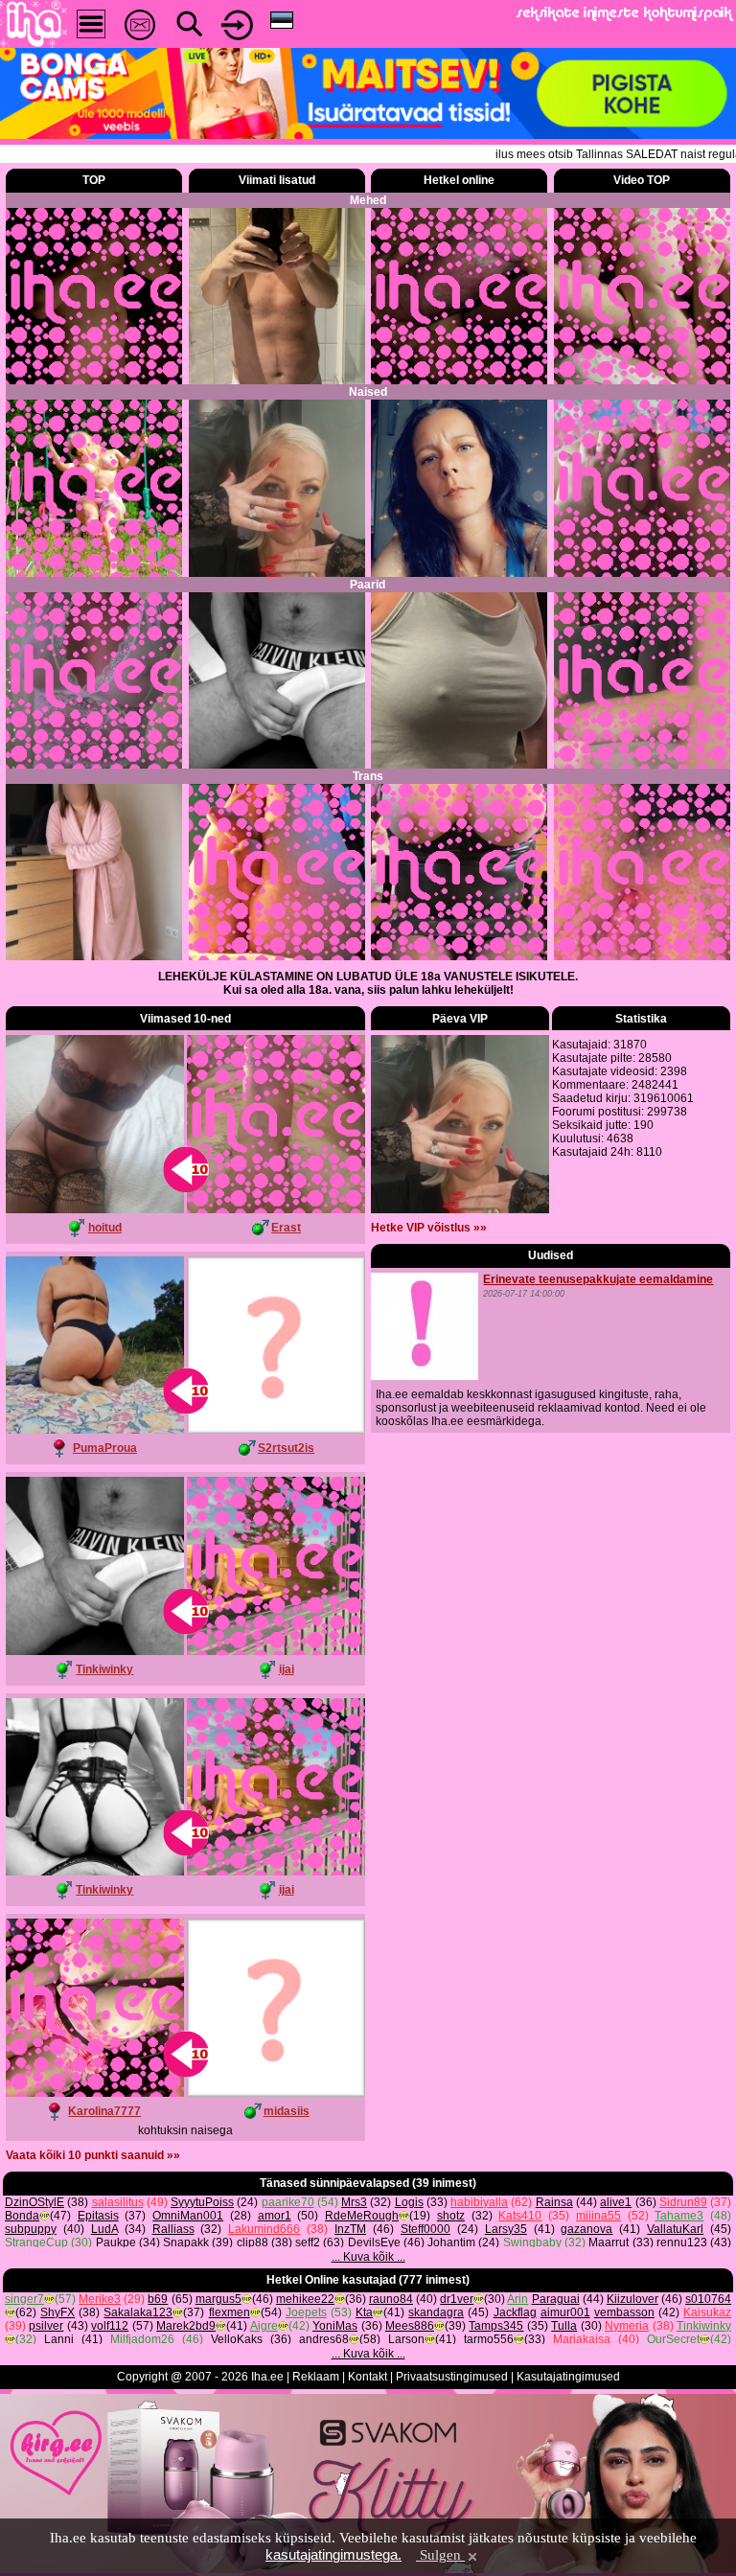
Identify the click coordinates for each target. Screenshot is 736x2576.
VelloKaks (237, 2339)
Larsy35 (506, 2229)
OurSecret (673, 2339)
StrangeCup (36, 2242)
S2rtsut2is (286, 1448)
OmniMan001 (188, 2216)
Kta (364, 2312)
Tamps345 (496, 2326)
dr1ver (457, 2299)
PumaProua (105, 1448)
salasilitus (118, 2202)
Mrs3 (354, 2202)
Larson (406, 2339)
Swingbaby (532, 2242)
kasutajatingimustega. (333, 2554)
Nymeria (627, 2326)
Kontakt (368, 2377)
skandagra (436, 2312)
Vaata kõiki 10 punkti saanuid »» (93, 2155)
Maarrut (609, 2242)
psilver (46, 2326)
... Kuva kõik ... (368, 2257)
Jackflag (515, 2312)
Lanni (59, 2339)
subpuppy (31, 2229)
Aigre (264, 2326)
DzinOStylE (34, 2202)
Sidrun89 (683, 2202)
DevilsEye (374, 2242)
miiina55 (598, 2216)
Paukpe (116, 2242)
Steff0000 (425, 2229)
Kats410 (520, 2216)
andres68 (324, 2339)
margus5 (218, 2299)
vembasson (624, 2312)
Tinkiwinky (104, 1669)
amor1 (275, 2216)
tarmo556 (489, 2339)
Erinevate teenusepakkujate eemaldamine (598, 1279)
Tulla (564, 2326)
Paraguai (556, 2299)
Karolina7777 (104, 2111)
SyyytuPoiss (202, 2202)
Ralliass (173, 2229)
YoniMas (335, 2326)
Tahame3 (679, 2216)
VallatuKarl (675, 2229)
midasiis (287, 2111)
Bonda (22, 2216)
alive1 (616, 2202)
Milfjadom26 (142, 2339)
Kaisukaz (707, 2312)
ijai (287, 1669)
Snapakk (186, 2242)
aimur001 (565, 2312)
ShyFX (57, 2312)
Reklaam (316, 2377)
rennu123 (682, 2242)
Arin (517, 2299)
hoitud (105, 1228)
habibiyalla (479, 2202)
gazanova (586, 2229)
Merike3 (100, 2299)
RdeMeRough (362, 2216)
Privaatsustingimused (452, 2377)
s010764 (708, 2299)
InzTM (350, 2229)
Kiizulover (632, 2299)
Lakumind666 (264, 2229)
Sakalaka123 (138, 2312)
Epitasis (98, 2216)
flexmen (230, 2312)
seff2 (308, 2242)
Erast (286, 1228)
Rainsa (554, 2202)
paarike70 (288, 2202)
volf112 (110, 2326)
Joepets (306, 2312)
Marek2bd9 (186, 2326)
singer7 (24, 2299)
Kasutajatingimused (568, 2377)
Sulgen (440, 2555)
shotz (451, 2216)
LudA (104, 2229)
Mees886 (410, 2326)
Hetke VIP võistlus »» (429, 1228)
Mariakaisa (582, 2339)
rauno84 (391, 2299)
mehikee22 (305, 2299)
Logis (409, 2202)
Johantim (451, 2242)
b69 (158, 2299)
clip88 (253, 2242)
